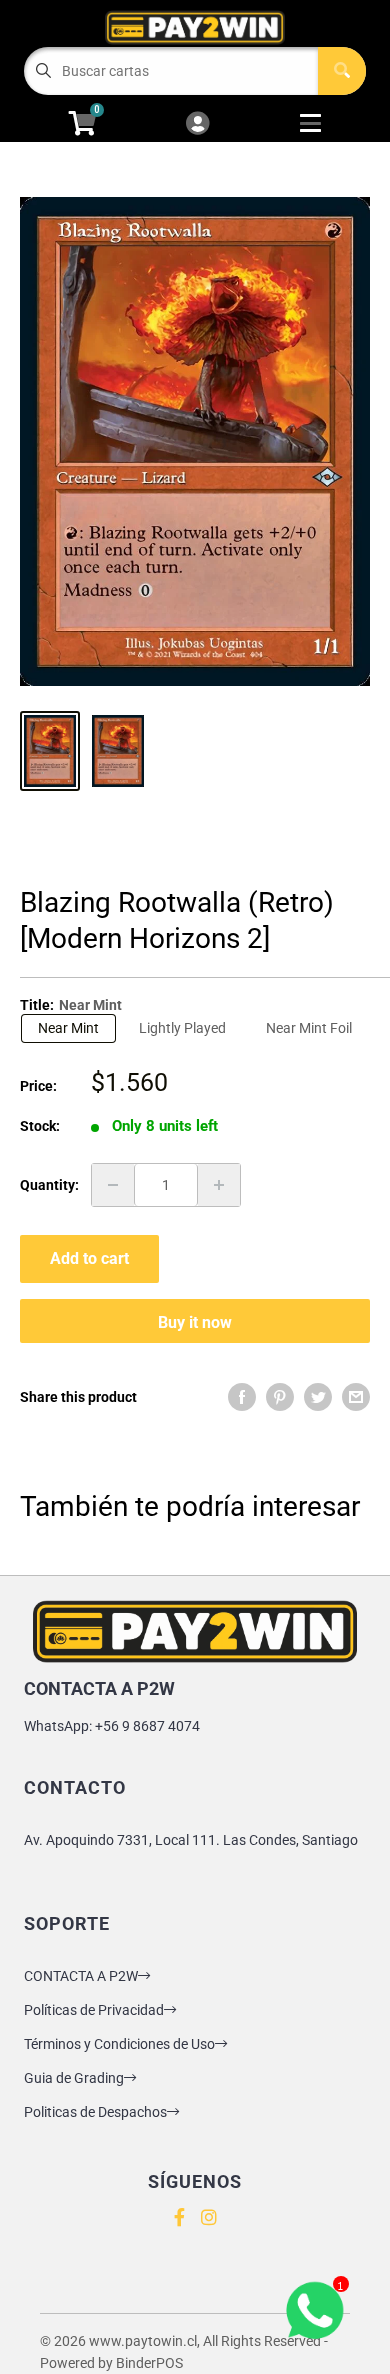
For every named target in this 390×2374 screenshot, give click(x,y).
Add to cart (89, 1258)
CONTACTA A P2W (81, 1976)
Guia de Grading (74, 2078)
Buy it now (195, 1322)
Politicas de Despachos (95, 2112)
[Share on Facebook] (242, 1397)
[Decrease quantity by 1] (113, 1185)
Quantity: (49, 1185)
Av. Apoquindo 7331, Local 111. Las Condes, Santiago (191, 1840)
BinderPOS (149, 2363)
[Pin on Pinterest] (280, 1397)
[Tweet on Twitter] (318, 1397)
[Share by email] (356, 1397)
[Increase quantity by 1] (219, 1185)
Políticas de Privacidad (94, 2010)
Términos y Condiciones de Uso (119, 2044)
